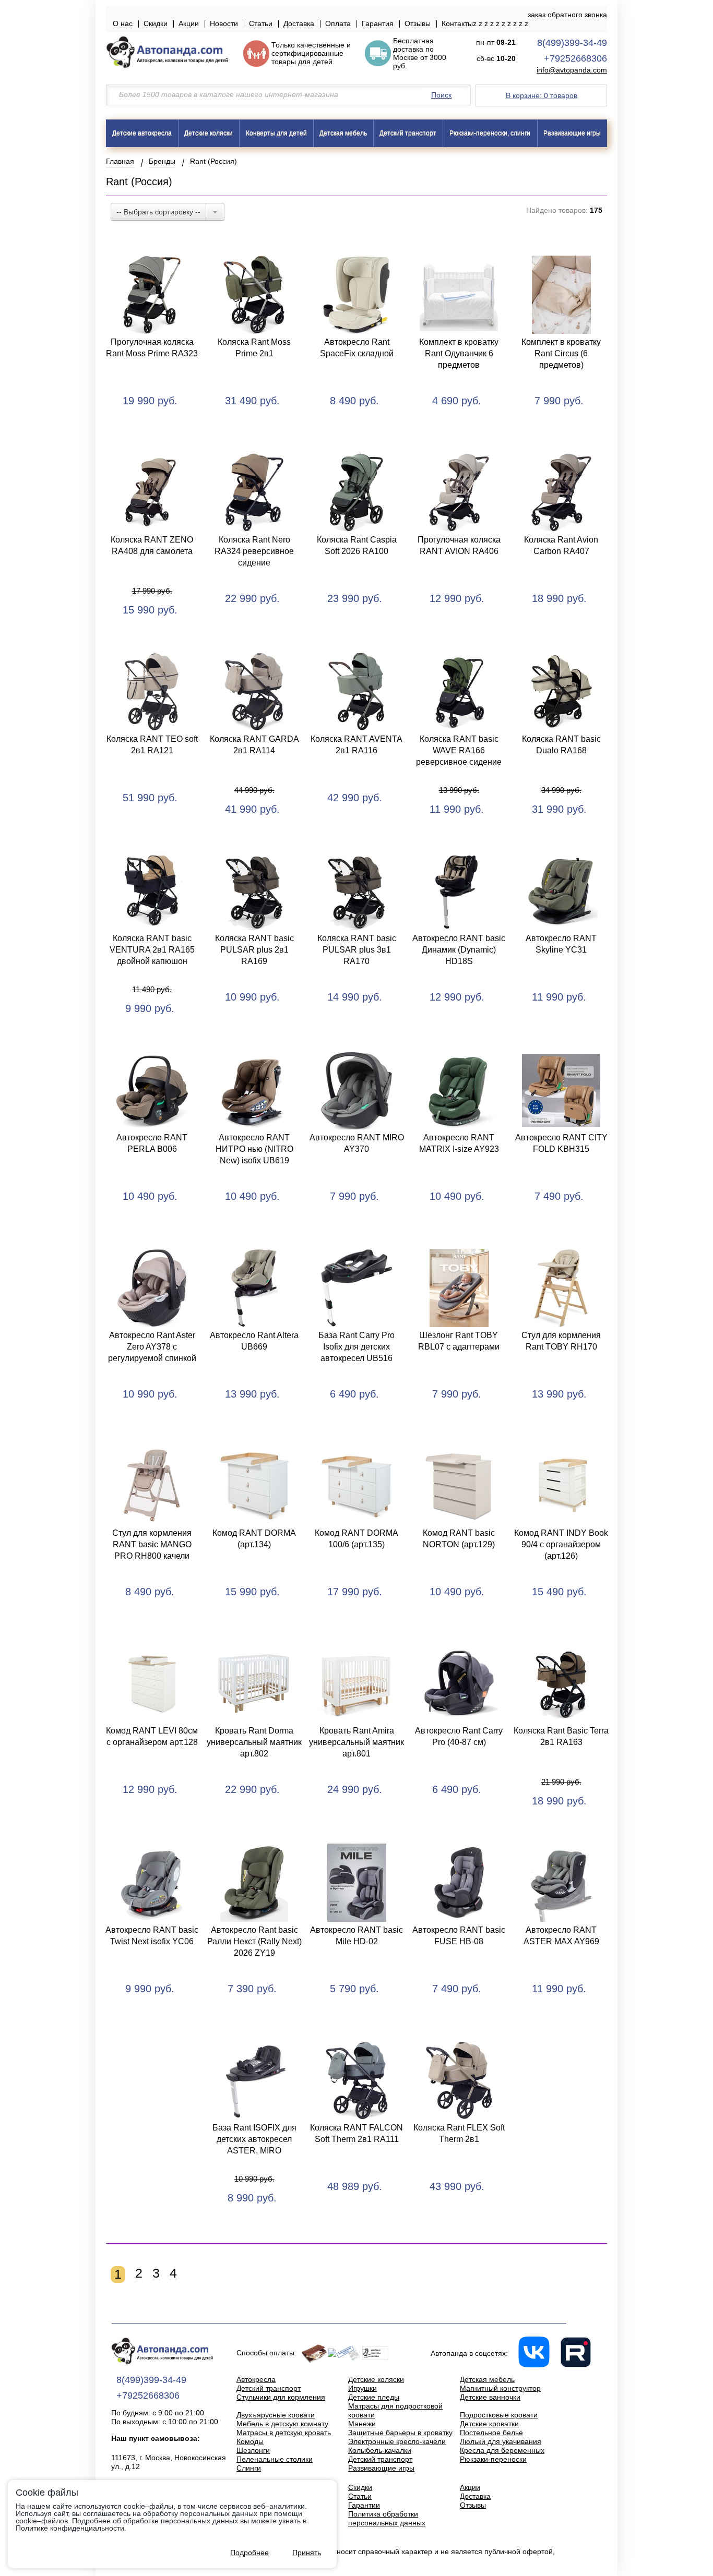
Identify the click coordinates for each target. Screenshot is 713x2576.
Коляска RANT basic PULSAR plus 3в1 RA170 (357, 950)
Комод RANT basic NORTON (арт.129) (459, 1539)
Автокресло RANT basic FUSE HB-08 (459, 1936)
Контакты (457, 23)
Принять (307, 2553)
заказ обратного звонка (567, 15)
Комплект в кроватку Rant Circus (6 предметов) (561, 353)
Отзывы (418, 23)
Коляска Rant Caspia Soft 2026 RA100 (357, 545)
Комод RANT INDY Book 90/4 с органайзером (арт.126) (561, 1544)
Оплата (338, 23)
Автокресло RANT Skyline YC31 (561, 944)
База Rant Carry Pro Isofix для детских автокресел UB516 (356, 1347)
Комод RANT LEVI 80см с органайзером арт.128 (152, 1736)
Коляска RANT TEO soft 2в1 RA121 (152, 745)
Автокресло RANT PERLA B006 (152, 1143)
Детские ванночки (490, 2397)
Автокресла (256, 2379)
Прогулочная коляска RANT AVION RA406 (459, 545)
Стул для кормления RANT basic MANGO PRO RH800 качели (152, 1544)
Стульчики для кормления (281, 2397)
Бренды (162, 161)
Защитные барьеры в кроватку (400, 2433)
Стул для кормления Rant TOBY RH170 (561, 1341)
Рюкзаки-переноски (493, 2459)
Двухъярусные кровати (276, 2415)
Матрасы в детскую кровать (284, 2433)
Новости (224, 23)
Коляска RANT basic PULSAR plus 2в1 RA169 (254, 950)
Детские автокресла (142, 133)
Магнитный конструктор (500, 2388)
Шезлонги (253, 2450)
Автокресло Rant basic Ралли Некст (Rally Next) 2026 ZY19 (254, 1941)
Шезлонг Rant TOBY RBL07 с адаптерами (459, 1341)
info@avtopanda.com (572, 70)
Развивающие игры (572, 133)
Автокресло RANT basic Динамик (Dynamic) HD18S (459, 950)
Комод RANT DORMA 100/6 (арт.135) (356, 1539)
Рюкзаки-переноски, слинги (490, 133)
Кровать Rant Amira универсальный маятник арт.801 (356, 1742)
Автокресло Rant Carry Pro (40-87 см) (459, 1736)
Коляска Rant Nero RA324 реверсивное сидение (254, 551)
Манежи (362, 2424)
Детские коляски (209, 133)
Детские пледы (374, 2397)
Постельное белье (491, 2433)
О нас (123, 23)
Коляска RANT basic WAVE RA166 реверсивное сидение (459, 750)
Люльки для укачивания (501, 2441)
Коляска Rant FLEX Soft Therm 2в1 (459, 2133)
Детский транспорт (408, 133)
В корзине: (542, 95)
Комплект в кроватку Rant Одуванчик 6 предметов (459, 353)
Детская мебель (343, 133)
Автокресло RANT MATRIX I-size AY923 (459, 1143)
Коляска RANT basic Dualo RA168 (561, 745)
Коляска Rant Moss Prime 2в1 (254, 348)
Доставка (299, 23)
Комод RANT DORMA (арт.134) (254, 1539)
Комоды (250, 2441)
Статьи (261, 23)
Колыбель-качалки (380, 2450)
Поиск (441, 95)
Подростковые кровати (499, 2415)
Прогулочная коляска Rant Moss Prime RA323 (152, 348)
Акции (189, 23)
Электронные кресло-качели (397, 2441)
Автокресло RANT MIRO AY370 (357, 1143)
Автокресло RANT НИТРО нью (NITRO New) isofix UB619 (254, 1149)
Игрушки (363, 2388)
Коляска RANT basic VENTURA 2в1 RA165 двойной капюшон (152, 950)
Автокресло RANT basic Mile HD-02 (356, 1936)
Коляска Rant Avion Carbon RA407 (561, 545)
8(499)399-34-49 (572, 43)
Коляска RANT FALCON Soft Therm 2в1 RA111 (356, 2133)
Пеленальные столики (275, 2459)
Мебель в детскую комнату (282, 2424)
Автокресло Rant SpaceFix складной (357, 348)
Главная (120, 161)
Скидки (156, 23)
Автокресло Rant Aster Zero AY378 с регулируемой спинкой (152, 1347)
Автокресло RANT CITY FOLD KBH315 (561, 1143)
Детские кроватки (489, 2424)
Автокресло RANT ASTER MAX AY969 (561, 1936)
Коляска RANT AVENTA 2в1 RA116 (356, 745)
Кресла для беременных (502, 2450)
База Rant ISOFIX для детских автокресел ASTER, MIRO (254, 2139)
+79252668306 (575, 58)
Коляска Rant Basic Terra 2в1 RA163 (561, 1736)
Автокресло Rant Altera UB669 (254, 1341)
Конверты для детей (276, 133)
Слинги (249, 2468)
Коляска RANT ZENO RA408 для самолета (152, 545)
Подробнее (249, 2553)
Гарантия (378, 23)
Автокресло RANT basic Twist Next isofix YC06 (152, 1936)
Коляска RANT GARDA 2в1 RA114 (254, 745)
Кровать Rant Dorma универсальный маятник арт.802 (254, 1742)
